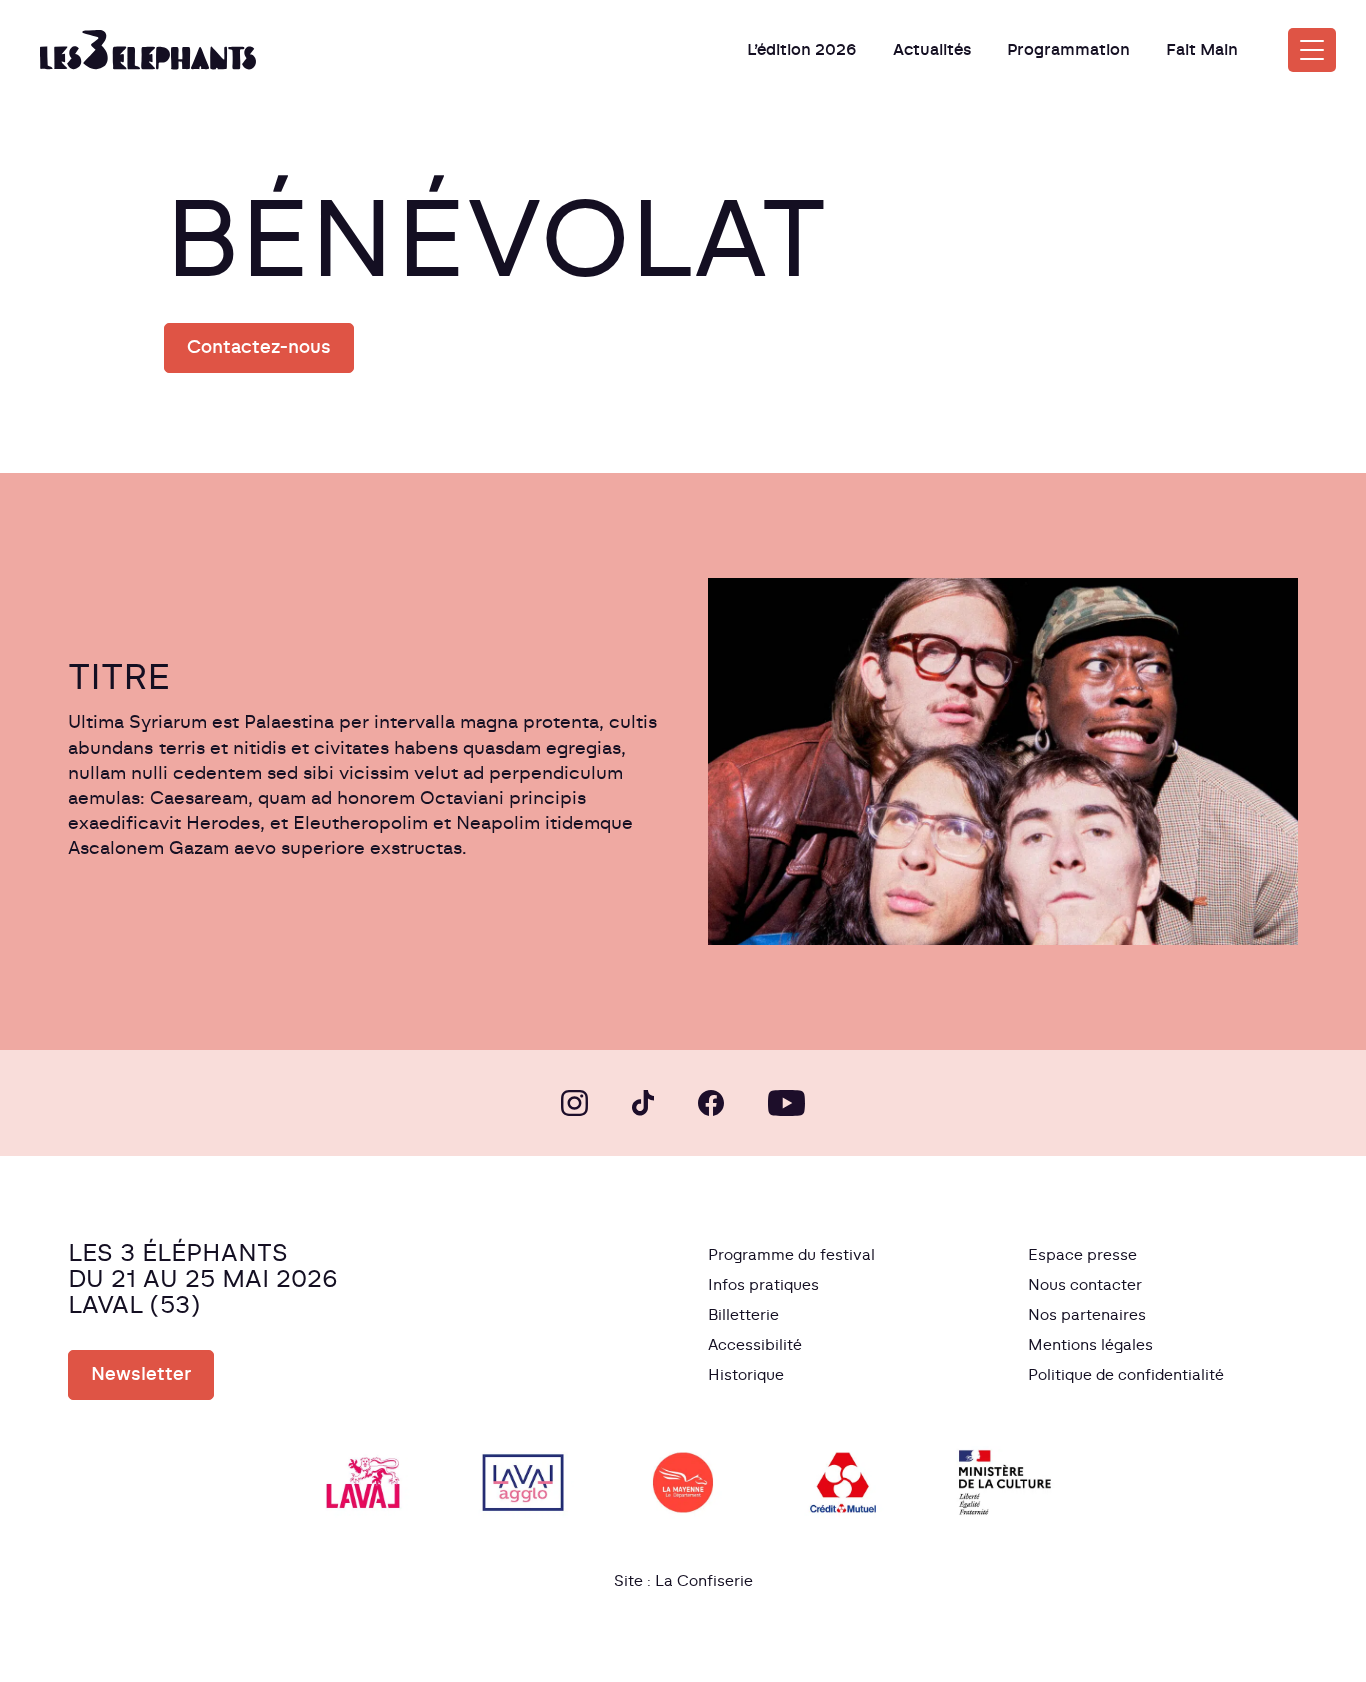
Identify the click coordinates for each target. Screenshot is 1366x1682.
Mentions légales (1090, 1345)
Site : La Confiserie (683, 1581)
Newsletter (141, 1375)
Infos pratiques (763, 1285)
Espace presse (1082, 1255)
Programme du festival (791, 1255)
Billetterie (743, 1315)
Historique (746, 1375)
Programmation (1068, 50)
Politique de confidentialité (1126, 1375)
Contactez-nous (259, 348)
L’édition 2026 (802, 50)
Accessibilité (755, 1345)
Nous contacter (1085, 1285)
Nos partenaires (1087, 1315)
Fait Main (1202, 50)
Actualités (932, 50)
